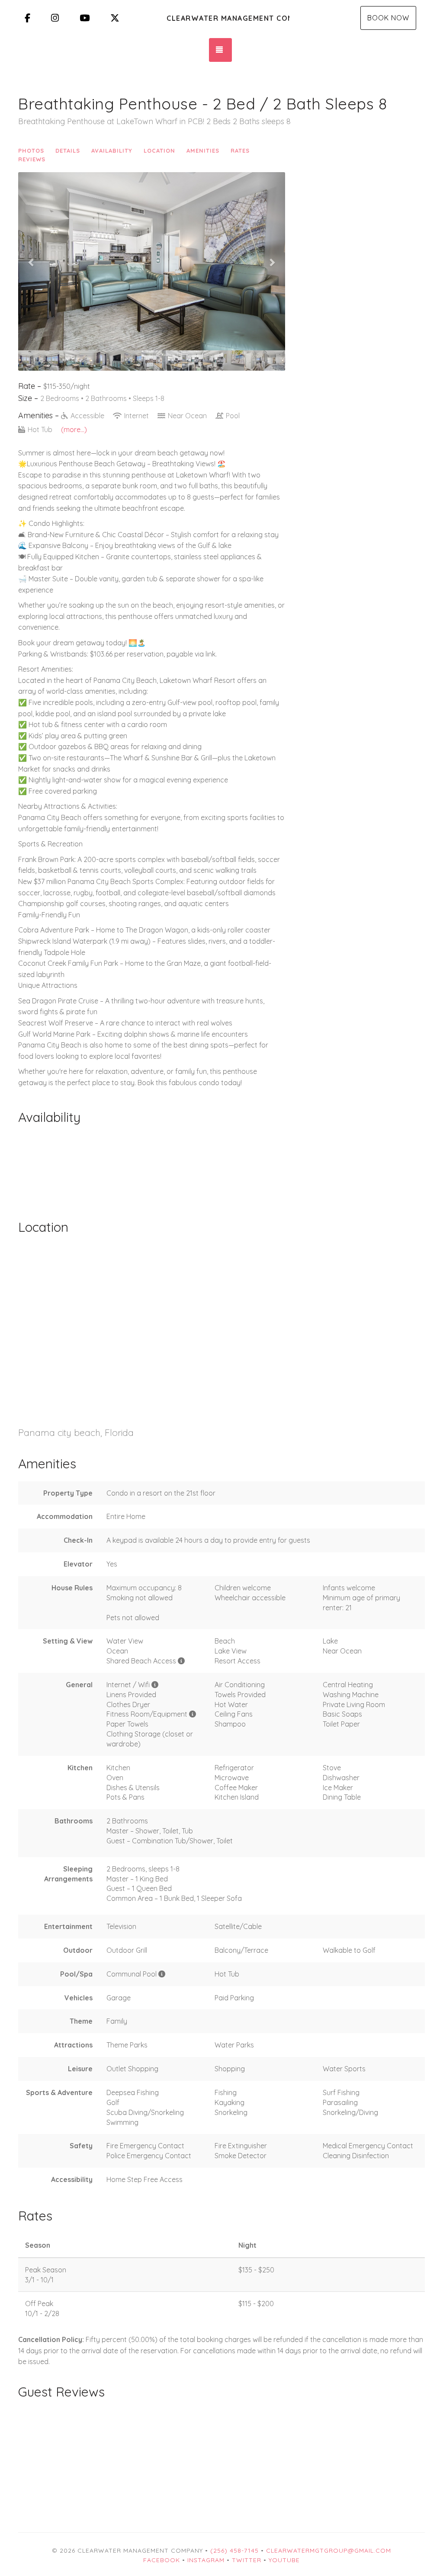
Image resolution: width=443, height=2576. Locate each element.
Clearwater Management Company (228, 18)
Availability (112, 151)
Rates (240, 151)
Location (159, 151)
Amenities (203, 151)
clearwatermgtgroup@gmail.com (329, 2550)
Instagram (206, 2560)
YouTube (284, 2560)
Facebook (162, 2560)
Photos (31, 151)
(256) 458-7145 (234, 2550)
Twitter (247, 2560)
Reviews (32, 159)
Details (68, 151)
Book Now (388, 18)
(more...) (74, 429)
